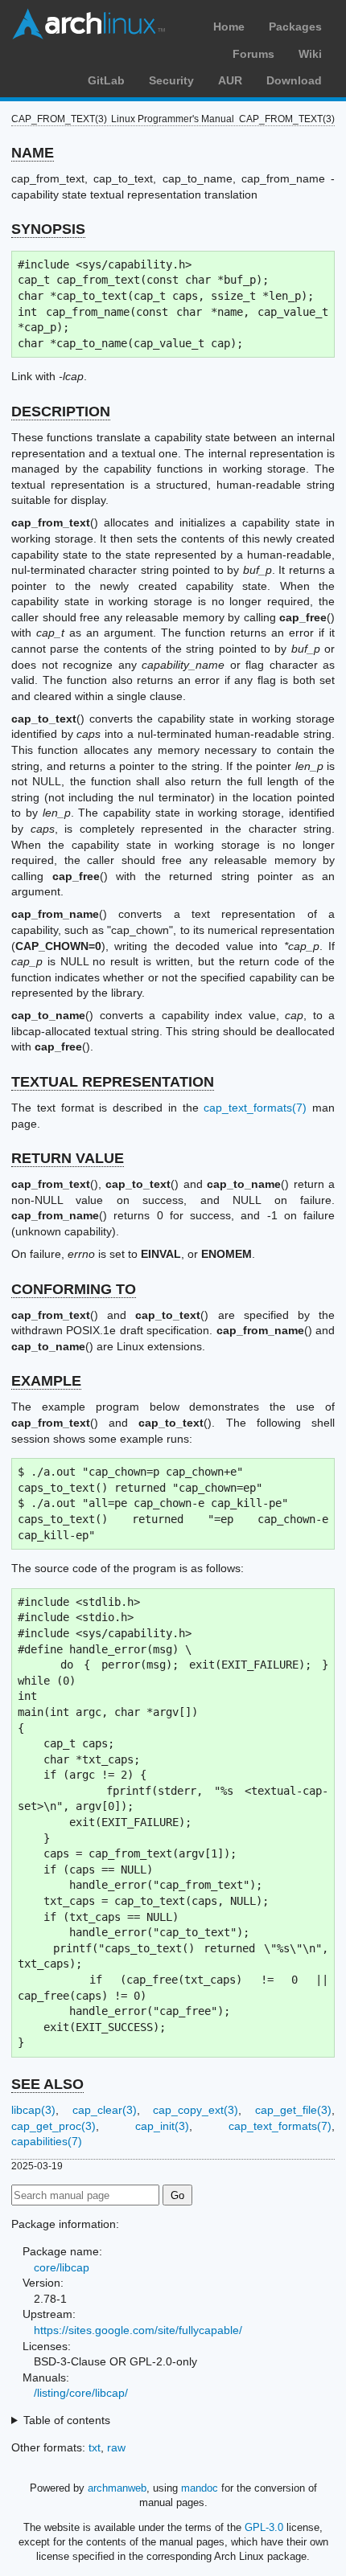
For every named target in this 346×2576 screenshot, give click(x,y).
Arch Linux (89, 24)
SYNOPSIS (48, 229)
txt (95, 2447)
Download (294, 80)
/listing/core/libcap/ (81, 2393)
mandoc (200, 2488)
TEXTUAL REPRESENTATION (113, 1082)
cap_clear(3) (105, 2110)
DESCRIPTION (61, 412)
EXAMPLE (46, 1381)
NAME (33, 153)
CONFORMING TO (74, 1289)
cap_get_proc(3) (54, 2126)
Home (229, 27)
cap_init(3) (162, 2126)
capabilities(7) (47, 2141)
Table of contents (67, 2420)
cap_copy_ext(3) (196, 2110)
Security (171, 80)
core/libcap (62, 2267)
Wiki (310, 54)
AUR (230, 80)
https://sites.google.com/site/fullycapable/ (138, 2330)
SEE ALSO (47, 2084)
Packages (295, 27)
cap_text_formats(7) (255, 1108)
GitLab (106, 80)
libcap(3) (33, 2110)
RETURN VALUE (68, 1158)
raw (116, 2447)
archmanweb (117, 2488)
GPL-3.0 (264, 2527)
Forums (253, 54)
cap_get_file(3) (293, 2110)
